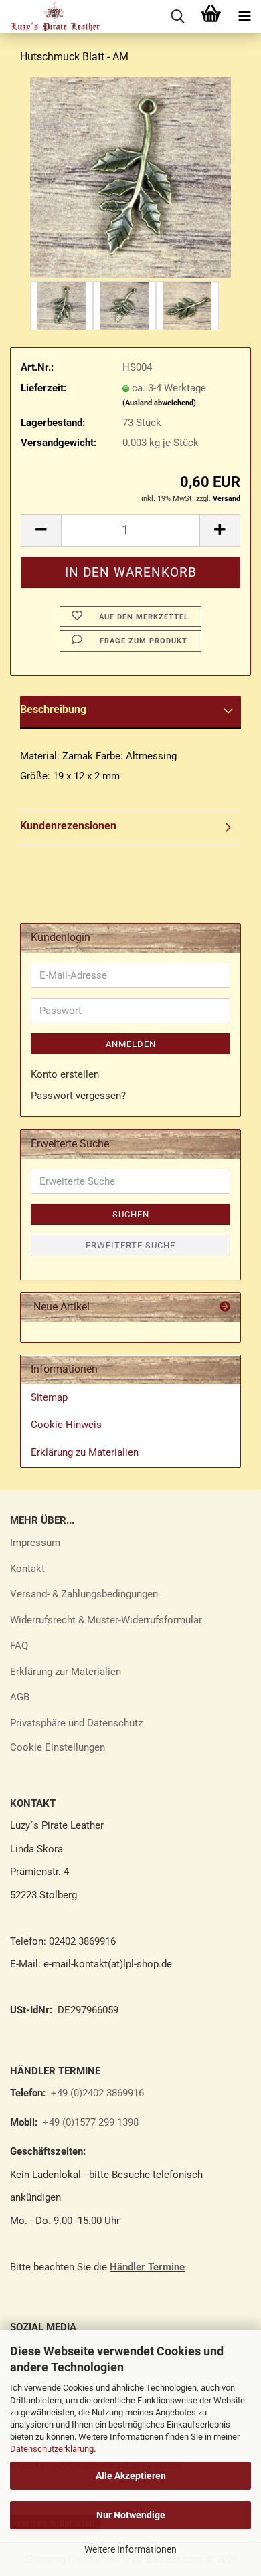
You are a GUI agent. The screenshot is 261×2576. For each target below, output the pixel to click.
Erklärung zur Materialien (66, 1672)
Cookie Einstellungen (58, 1747)
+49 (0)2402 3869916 (97, 2093)
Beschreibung (53, 709)
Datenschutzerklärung (52, 2449)
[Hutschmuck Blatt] (130, 177)
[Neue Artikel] (225, 1307)
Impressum (35, 1543)
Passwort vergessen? (78, 1096)
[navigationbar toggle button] (244, 17)
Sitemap (49, 1397)
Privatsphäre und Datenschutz (76, 1723)
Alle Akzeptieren (131, 2476)
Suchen (131, 1214)
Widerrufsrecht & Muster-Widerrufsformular (106, 1620)
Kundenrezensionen (68, 826)
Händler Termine (147, 2267)
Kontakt (27, 1569)
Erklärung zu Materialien (85, 1452)
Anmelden (131, 1044)
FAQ (19, 1646)
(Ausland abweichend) (159, 403)
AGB (20, 1697)
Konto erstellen (65, 1074)
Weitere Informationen (130, 2549)
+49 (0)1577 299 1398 (89, 2122)
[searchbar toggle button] (177, 17)
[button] (41, 530)
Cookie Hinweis (66, 1425)
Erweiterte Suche (130, 1245)
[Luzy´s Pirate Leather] (50, 17)
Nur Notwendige (131, 2515)
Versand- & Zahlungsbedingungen (84, 1594)
